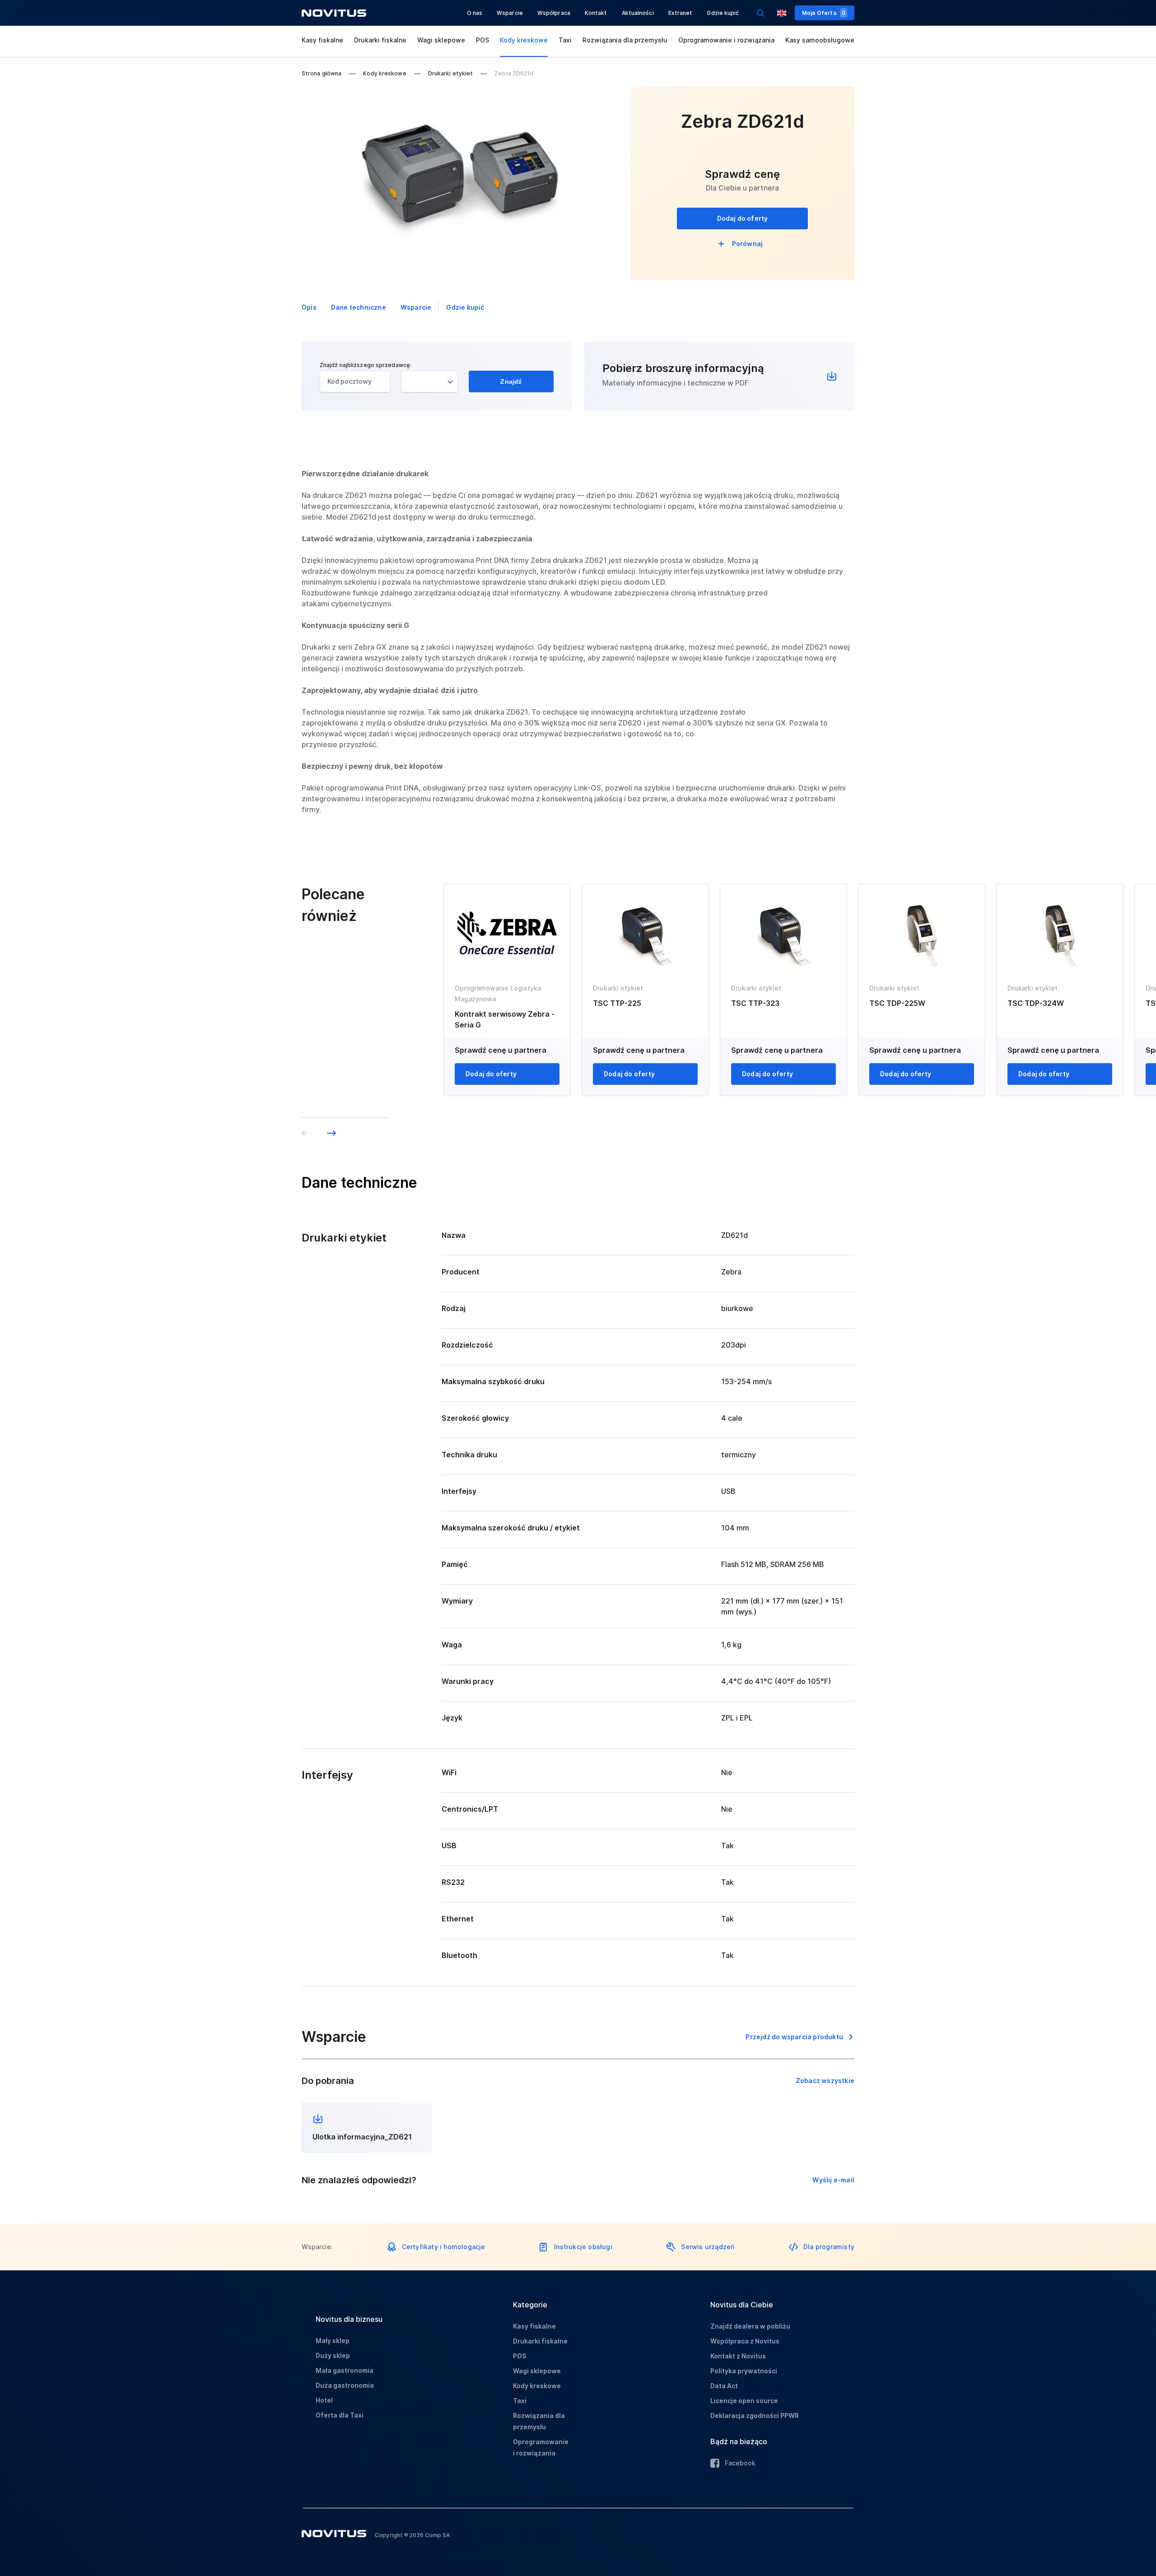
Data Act (724, 2386)
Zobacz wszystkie (825, 2081)
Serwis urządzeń (708, 2247)
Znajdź (511, 381)
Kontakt (596, 13)
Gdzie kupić (723, 13)
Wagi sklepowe (441, 40)
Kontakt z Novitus (738, 2356)
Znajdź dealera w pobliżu (750, 2326)
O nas (475, 13)
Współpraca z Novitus (745, 2341)
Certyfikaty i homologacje (444, 2247)
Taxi (565, 40)
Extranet (681, 13)
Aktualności (638, 13)
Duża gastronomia (345, 2385)
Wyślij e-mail (833, 2180)
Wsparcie (510, 13)
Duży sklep (333, 2355)
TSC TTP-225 (617, 1003)
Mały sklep (333, 2341)
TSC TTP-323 (755, 1003)
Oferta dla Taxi (340, 2415)
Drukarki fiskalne (380, 40)
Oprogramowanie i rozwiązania (726, 40)
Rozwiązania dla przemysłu (625, 40)
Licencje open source (744, 2401)
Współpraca (554, 13)
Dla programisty (829, 2247)
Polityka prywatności (744, 2371)
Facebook (740, 2463)
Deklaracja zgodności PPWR (755, 2416)
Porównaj (748, 244)
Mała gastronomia (345, 2370)
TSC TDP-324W (1036, 1003)
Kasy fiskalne (322, 40)
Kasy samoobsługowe (820, 40)
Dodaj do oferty (743, 218)
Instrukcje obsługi (583, 2247)
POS (482, 40)
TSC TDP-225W (897, 1003)
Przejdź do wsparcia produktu (794, 2037)
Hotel (324, 2400)
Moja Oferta (824, 13)
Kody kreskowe (524, 40)
